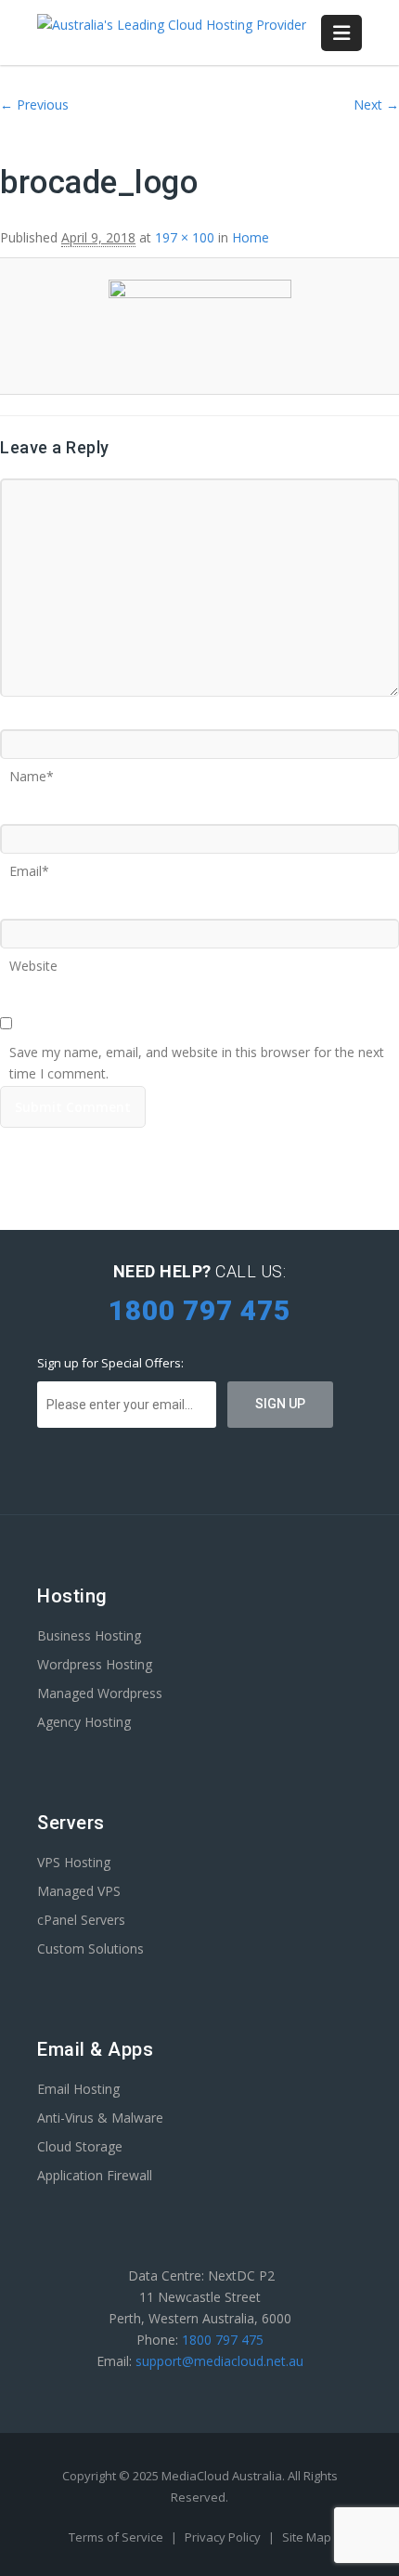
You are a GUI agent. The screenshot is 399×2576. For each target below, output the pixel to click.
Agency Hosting (84, 1722)
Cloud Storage (80, 2146)
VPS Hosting (74, 1862)
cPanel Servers (81, 1920)
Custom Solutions (90, 1948)
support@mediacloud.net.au (219, 2361)
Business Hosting (89, 1635)
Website (33, 960)
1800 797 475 (223, 2340)
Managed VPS (79, 1891)
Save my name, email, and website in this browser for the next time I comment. (197, 1046)
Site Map (307, 2537)
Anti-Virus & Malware (100, 2118)
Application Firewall (95, 2175)
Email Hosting (78, 2089)
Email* (29, 865)
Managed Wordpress (100, 1693)
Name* (32, 770)
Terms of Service (117, 2537)
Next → (376, 105)
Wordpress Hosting (95, 1664)
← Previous (34, 105)
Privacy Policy (224, 2537)
